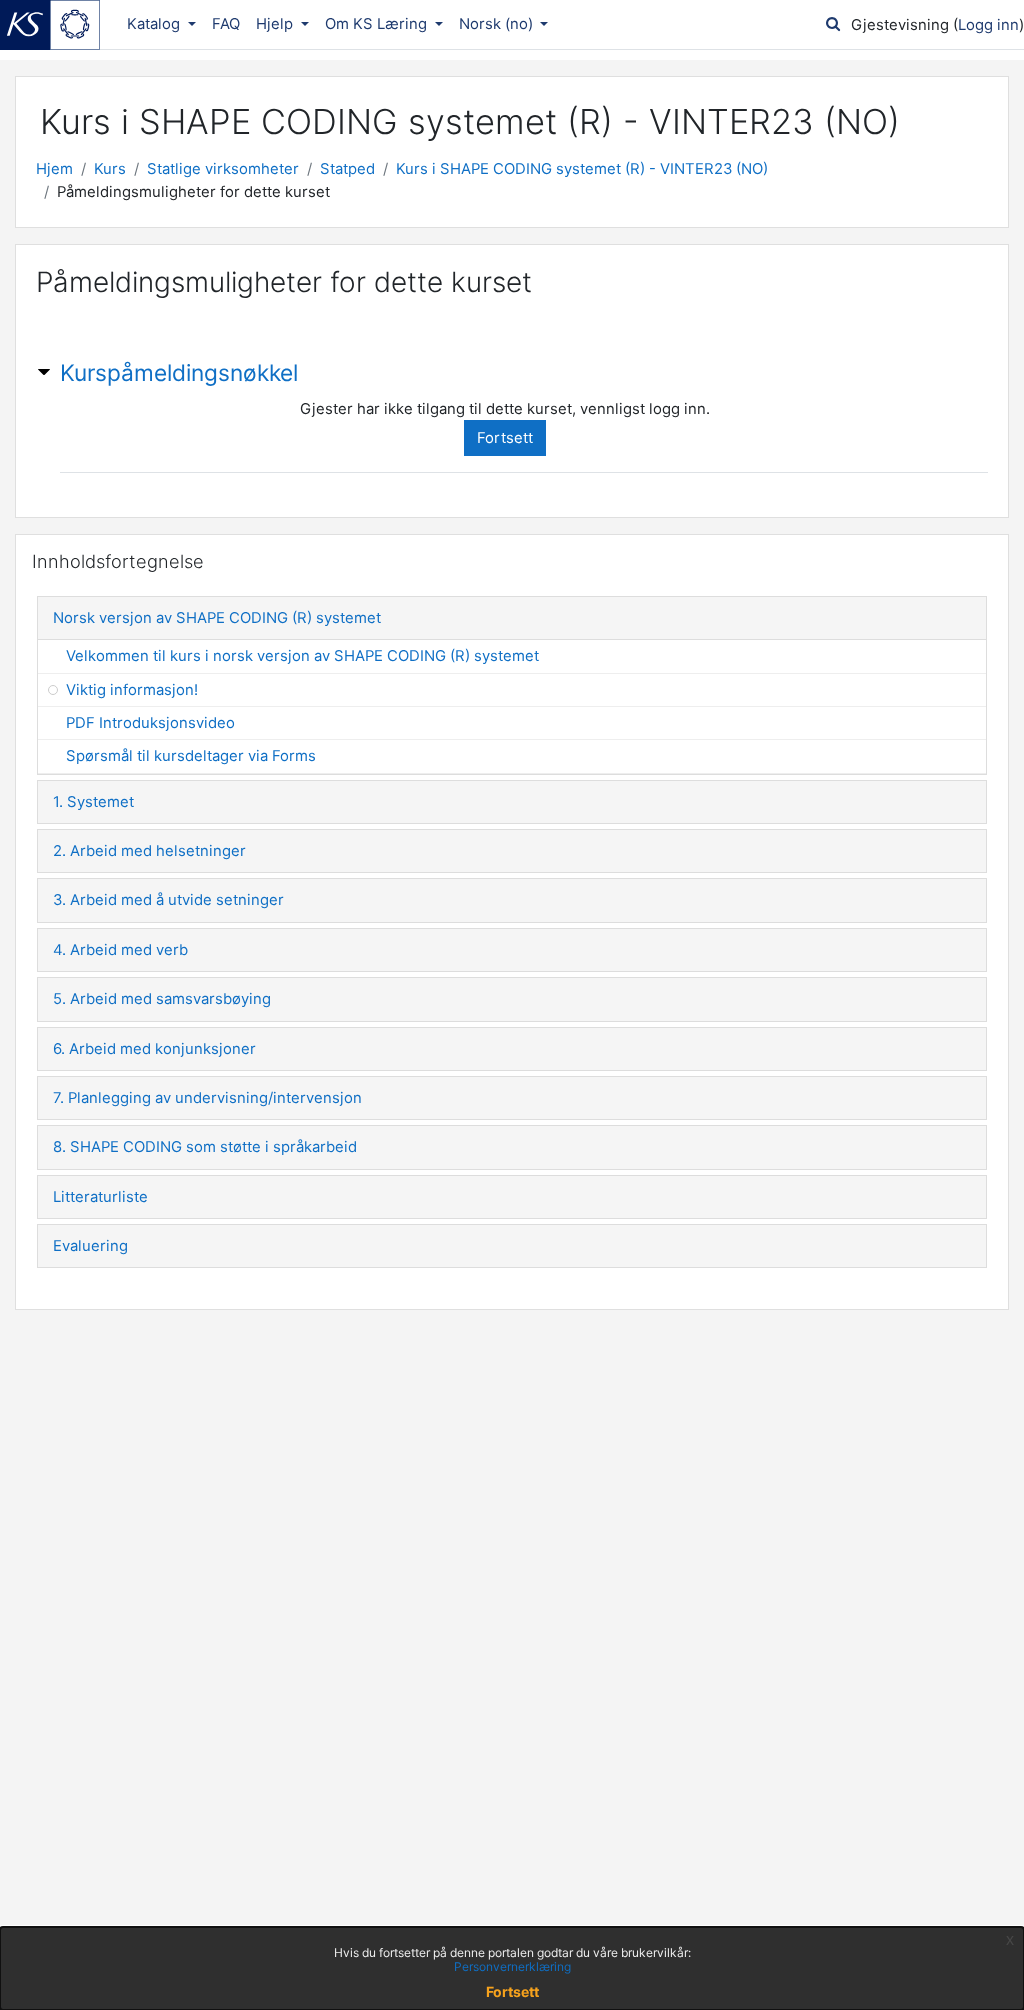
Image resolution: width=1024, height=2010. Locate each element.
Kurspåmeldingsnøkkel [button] (179, 372)
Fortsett (505, 438)
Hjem (54, 169)
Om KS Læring (378, 24)
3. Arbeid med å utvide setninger (168, 900)
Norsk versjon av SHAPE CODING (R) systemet (217, 618)
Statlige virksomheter (223, 169)
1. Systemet (93, 802)
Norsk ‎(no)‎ (498, 24)
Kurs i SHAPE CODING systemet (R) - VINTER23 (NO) (582, 169)
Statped (347, 169)
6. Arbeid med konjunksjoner (154, 1049)
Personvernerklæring (512, 1966)
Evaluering (90, 1246)
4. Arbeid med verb (120, 950)
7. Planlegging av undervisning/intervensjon (207, 1098)
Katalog (155, 24)
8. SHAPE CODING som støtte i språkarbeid (205, 1147)
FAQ (226, 24)
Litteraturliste (100, 1197)
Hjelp (276, 24)
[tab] (512, 618)
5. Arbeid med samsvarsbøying (162, 999)
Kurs (110, 169)
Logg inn (988, 25)
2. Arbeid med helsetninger (149, 851)
